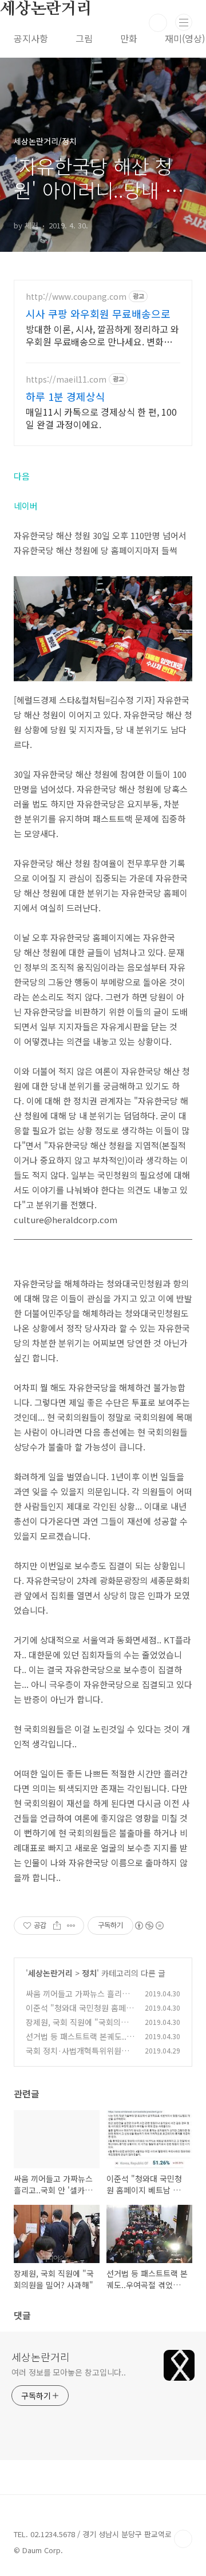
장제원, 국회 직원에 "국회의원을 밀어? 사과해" (77, 2028)
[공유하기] (57, 1926)
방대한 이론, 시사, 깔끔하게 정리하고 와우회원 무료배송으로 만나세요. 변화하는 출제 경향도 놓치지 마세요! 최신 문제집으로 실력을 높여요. (103, 335)
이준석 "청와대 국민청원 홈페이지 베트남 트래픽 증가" (80, 2014)
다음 (22, 476)
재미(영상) (185, 38)
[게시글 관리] (71, 1926)
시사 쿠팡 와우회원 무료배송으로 (98, 314)
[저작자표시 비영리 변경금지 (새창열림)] (149, 1926)
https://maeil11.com (66, 379)
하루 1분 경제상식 (66, 396)
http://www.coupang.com (76, 297)
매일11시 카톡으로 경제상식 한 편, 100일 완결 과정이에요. (101, 418)
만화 (129, 38)
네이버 (26, 506)
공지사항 (31, 38)
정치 (89, 1973)
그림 (84, 38)
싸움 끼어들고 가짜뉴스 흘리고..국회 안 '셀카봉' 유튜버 (80, 2000)
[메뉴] (184, 22)
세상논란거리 (50, 1973)
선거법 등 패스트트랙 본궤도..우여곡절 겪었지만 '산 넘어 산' (80, 2042)
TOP (183, 2539)
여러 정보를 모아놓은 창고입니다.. (69, 2372)
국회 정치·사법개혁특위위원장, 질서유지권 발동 (78, 2057)
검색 (158, 23)
